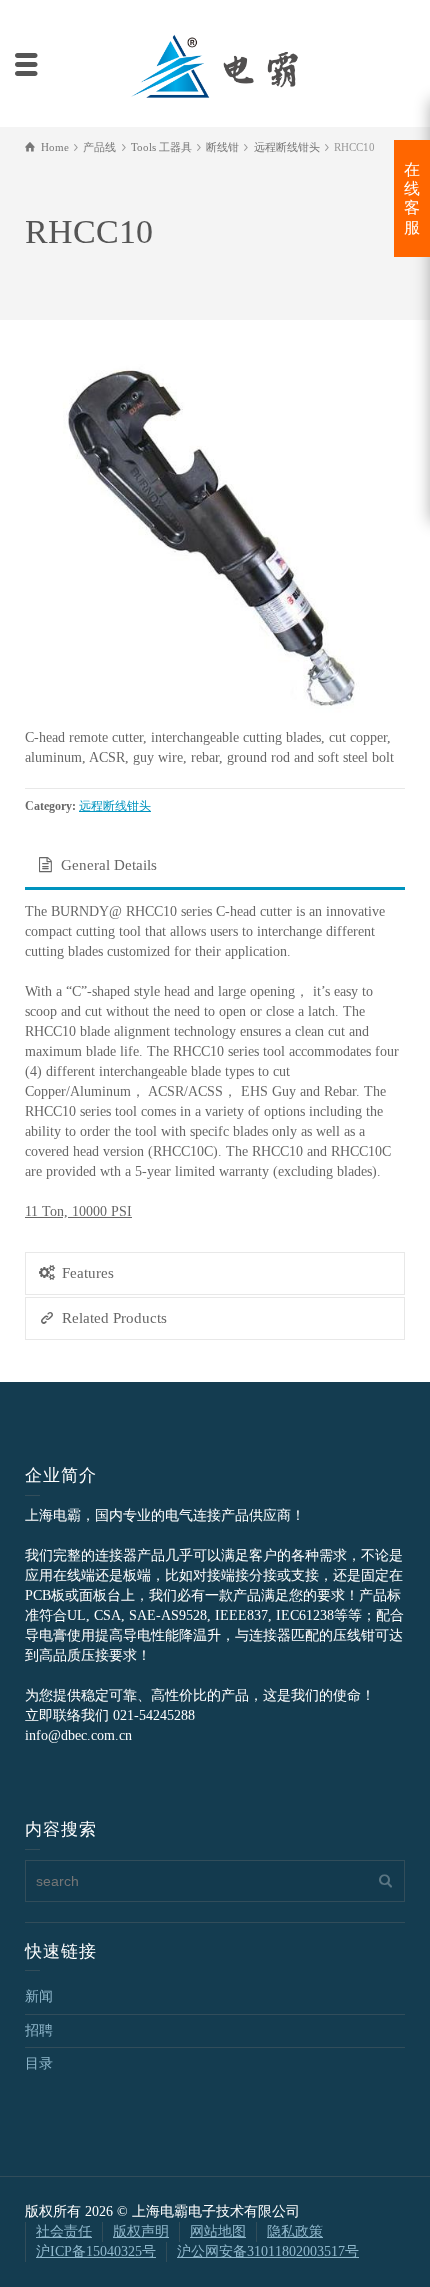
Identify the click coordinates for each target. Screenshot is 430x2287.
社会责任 (64, 2231)
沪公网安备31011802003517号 (268, 2251)
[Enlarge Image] (215, 536)
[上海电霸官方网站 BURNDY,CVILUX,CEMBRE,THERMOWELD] (214, 63)
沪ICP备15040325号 (96, 2251)
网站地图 (218, 2231)
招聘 (39, 2030)
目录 (39, 2063)
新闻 (39, 1996)
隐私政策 (295, 2231)
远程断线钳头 (115, 806)
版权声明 (141, 2231)
